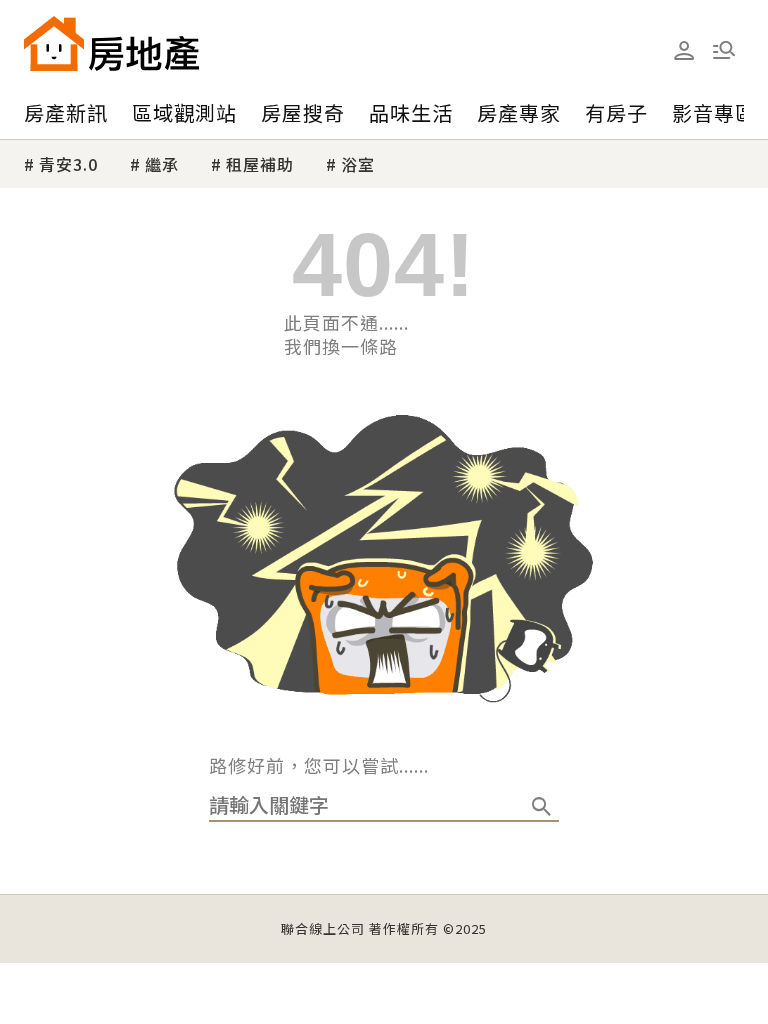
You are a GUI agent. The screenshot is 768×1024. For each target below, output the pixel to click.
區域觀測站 (184, 112)
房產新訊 (66, 112)
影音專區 (714, 112)
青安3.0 (68, 164)
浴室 (358, 164)
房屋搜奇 (303, 112)
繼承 (162, 164)
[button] (724, 50)
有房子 (616, 112)
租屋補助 (260, 164)
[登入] (684, 51)
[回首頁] (111, 43)
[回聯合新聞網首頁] (54, 43)
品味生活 (411, 112)
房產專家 (519, 112)
